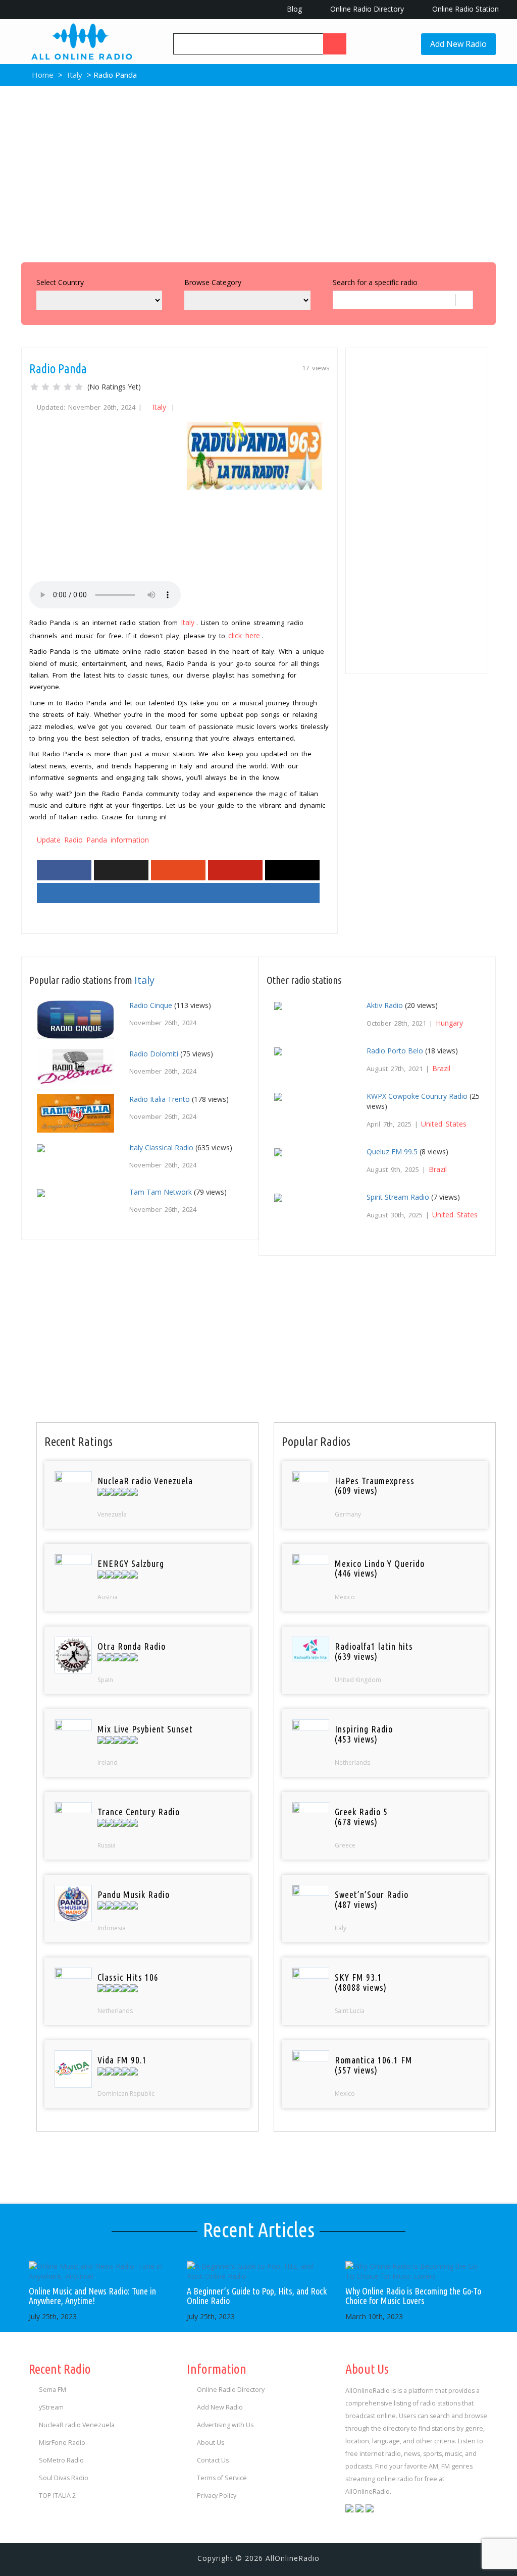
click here (244, 635)
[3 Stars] (57, 387)
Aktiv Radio (385, 1005)
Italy (75, 75)
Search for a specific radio (375, 282)
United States (444, 1124)
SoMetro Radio (61, 2460)
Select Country (60, 282)
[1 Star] (34, 387)
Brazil (441, 1068)
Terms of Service (222, 2478)
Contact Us (213, 2460)
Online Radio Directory (366, 9)
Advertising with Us (225, 2425)
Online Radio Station (464, 9)
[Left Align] (335, 44)
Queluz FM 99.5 (392, 1152)
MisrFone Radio (62, 2443)
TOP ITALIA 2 (57, 2496)
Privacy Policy (217, 2496)
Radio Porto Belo (395, 1051)
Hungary (449, 1023)
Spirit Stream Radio (398, 1197)
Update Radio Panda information (93, 840)
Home (42, 75)
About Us (211, 2443)
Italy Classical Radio (161, 1147)
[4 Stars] (68, 387)
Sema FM (53, 2390)
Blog (293, 9)
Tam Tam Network (161, 1192)
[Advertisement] (258, 172)
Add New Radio (458, 44)
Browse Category (213, 282)
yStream (51, 2407)
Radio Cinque (151, 1005)
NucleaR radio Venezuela (77, 2425)
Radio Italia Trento (160, 1099)
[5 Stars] (79, 387)
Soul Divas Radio (64, 2478)
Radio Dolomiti (154, 1054)
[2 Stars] (45, 387)
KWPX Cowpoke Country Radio (417, 1096)
